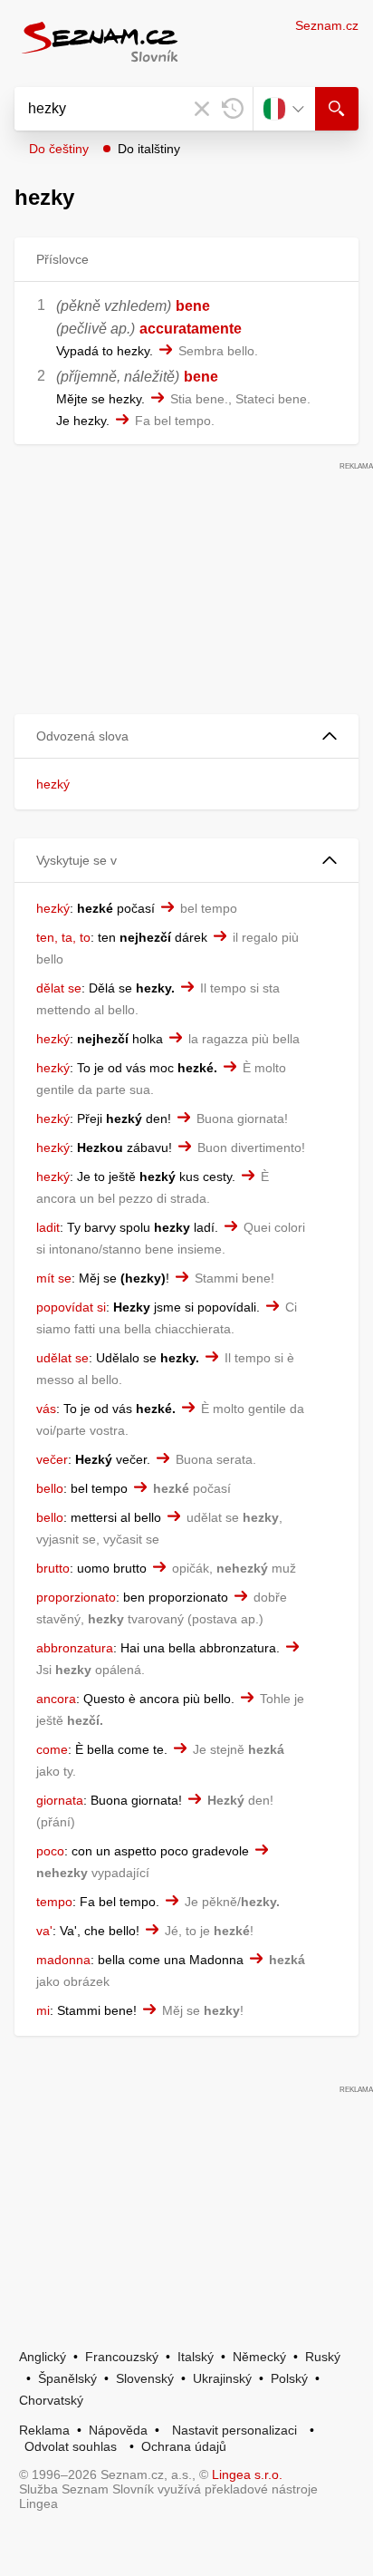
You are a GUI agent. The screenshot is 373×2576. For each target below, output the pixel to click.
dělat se (59, 988)
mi (43, 2010)
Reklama (44, 2430)
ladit (48, 1227)
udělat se (62, 1358)
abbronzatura (75, 1648)
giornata (60, 1800)
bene (193, 306)
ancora (56, 1699)
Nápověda (118, 2430)
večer (52, 1459)
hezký (53, 784)
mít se (54, 1278)
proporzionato (76, 1597)
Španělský (67, 2378)
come (52, 1749)
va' (44, 1931)
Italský (196, 2357)
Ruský (323, 2357)
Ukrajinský (222, 2378)
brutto (53, 1568)
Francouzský (122, 2357)
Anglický (43, 2357)
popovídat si (71, 1307)
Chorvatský (51, 2400)
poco (50, 1851)
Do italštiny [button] (149, 149)
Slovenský (145, 2378)
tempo (54, 1902)
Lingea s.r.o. (247, 2474)
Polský (289, 2378)
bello (50, 1488)
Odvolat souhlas (71, 2446)
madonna (63, 1960)
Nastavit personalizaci (234, 2430)
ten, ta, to (63, 937)
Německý (259, 2357)
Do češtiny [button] (59, 149)
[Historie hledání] (233, 109)
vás (46, 1409)
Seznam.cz (327, 25)
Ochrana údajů (184, 2446)
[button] (186, 736)
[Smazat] (202, 109)
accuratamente (191, 329)
